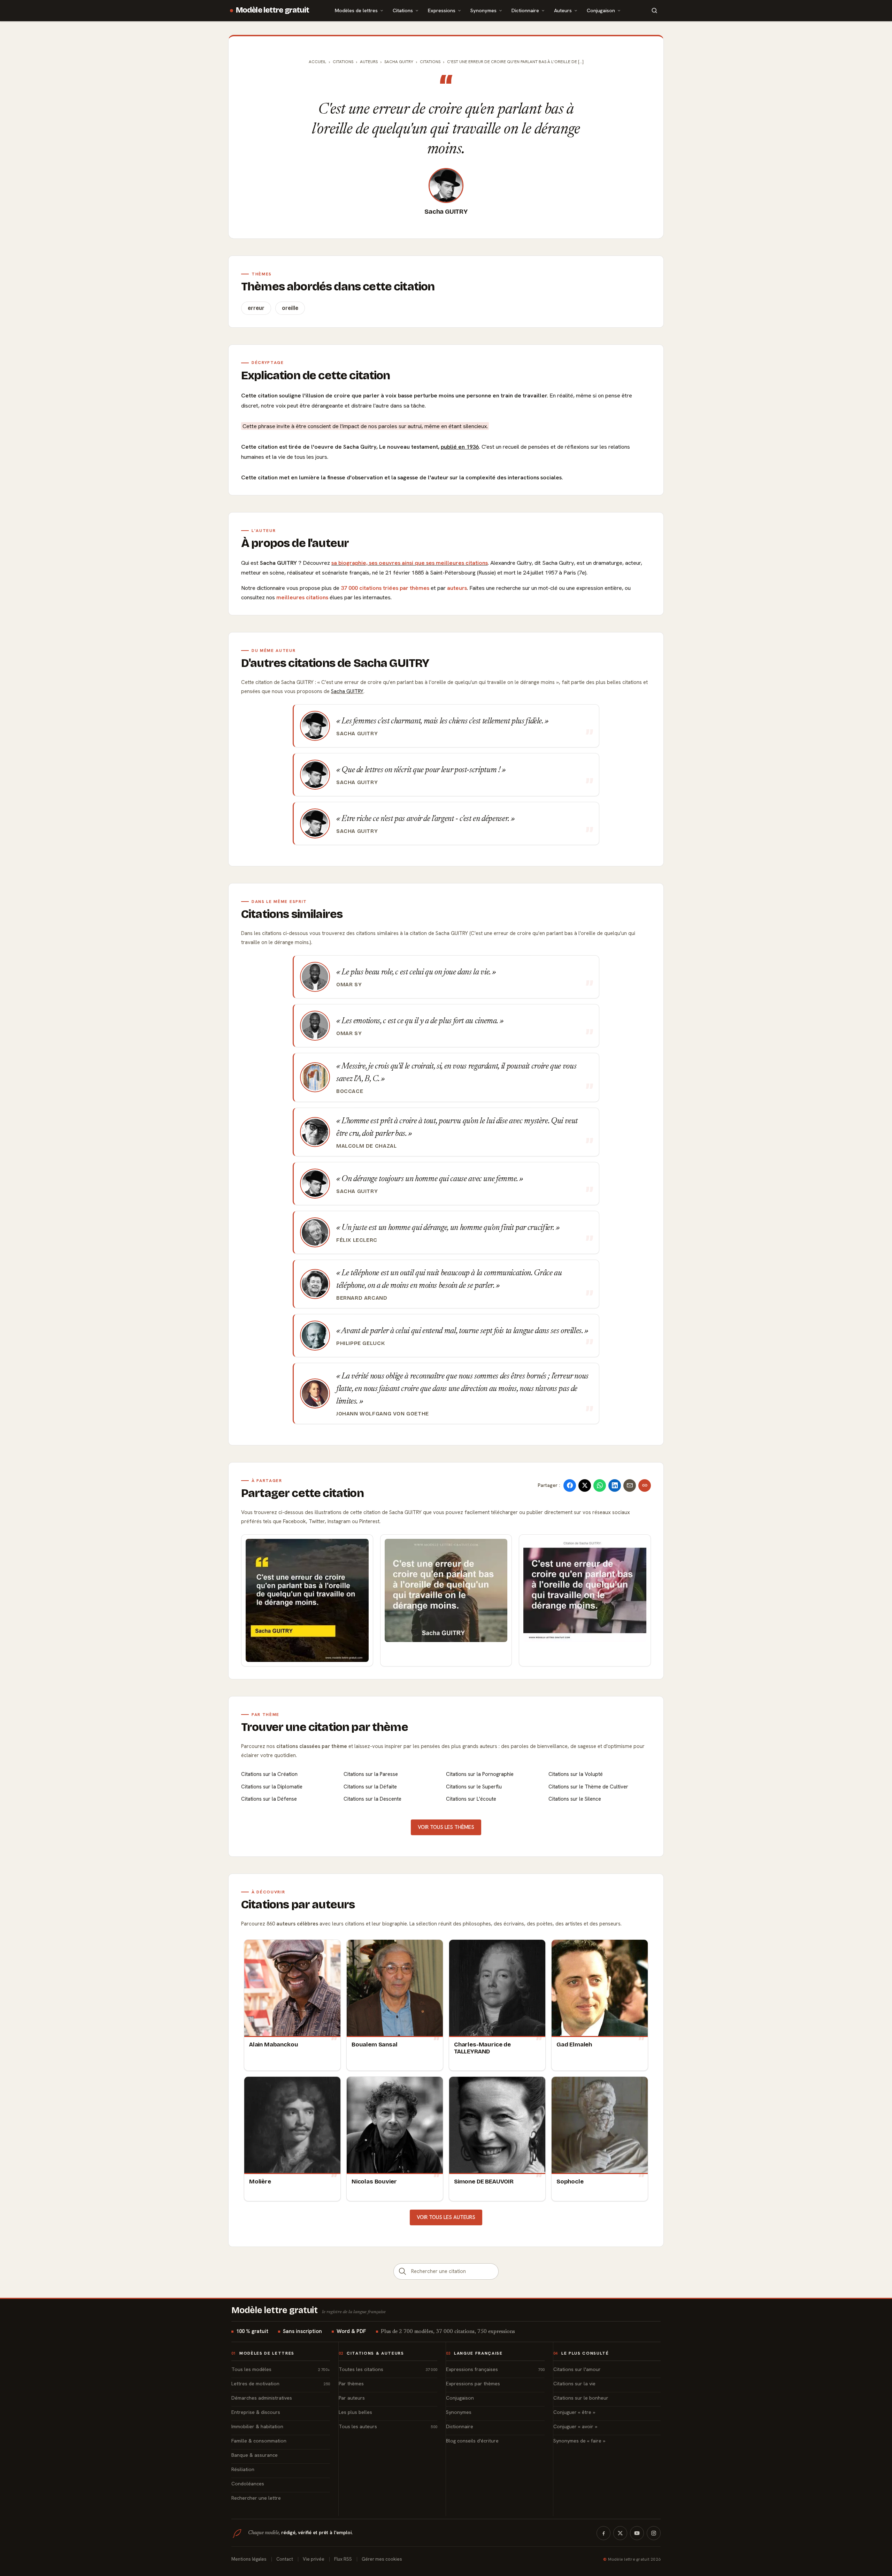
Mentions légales (249, 2559)
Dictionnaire (525, 10)
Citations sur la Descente (372, 1799)
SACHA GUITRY (399, 62)
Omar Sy (349, 985)
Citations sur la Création (269, 1774)
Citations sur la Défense (269, 1799)
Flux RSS (343, 2559)
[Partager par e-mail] (630, 1485)
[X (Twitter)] (620, 2533)
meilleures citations (302, 597)
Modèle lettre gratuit (273, 10)
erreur (256, 308)
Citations (403, 10)
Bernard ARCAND (362, 1298)
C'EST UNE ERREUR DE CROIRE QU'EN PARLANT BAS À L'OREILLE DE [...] (515, 62)
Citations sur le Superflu (474, 1787)
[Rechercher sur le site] (654, 10)
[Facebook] (603, 2533)
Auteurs (563, 10)
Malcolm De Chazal (366, 1146)
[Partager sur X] (585, 1485)
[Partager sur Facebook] (570, 1485)
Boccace (350, 1091)
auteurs (457, 588)
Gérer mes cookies (382, 2559)
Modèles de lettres (356, 10)
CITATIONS (430, 62)
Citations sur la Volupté (576, 1774)
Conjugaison (601, 10)
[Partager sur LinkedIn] (615, 1485)
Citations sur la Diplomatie (272, 1787)
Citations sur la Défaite (370, 1787)
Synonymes (483, 10)
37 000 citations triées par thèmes (385, 588)
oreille (290, 308)
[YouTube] (637, 2533)
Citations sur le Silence (575, 1799)
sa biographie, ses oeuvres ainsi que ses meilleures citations (410, 563)
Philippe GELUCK (360, 1343)
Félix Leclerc (357, 1240)
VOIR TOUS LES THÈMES (446, 1827)
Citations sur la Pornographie (480, 1774)
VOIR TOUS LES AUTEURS (446, 2217)
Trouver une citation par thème (325, 1727)
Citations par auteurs (298, 1905)
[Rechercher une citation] (402, 2271)
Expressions (442, 10)
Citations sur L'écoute (471, 1799)
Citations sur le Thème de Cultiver (588, 1787)
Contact (285, 2559)
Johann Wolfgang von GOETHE (383, 1414)
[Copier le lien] (645, 1485)
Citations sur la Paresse (371, 1774)
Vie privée (314, 2559)
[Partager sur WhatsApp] (600, 1485)
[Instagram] (654, 2533)
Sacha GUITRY (446, 212)
